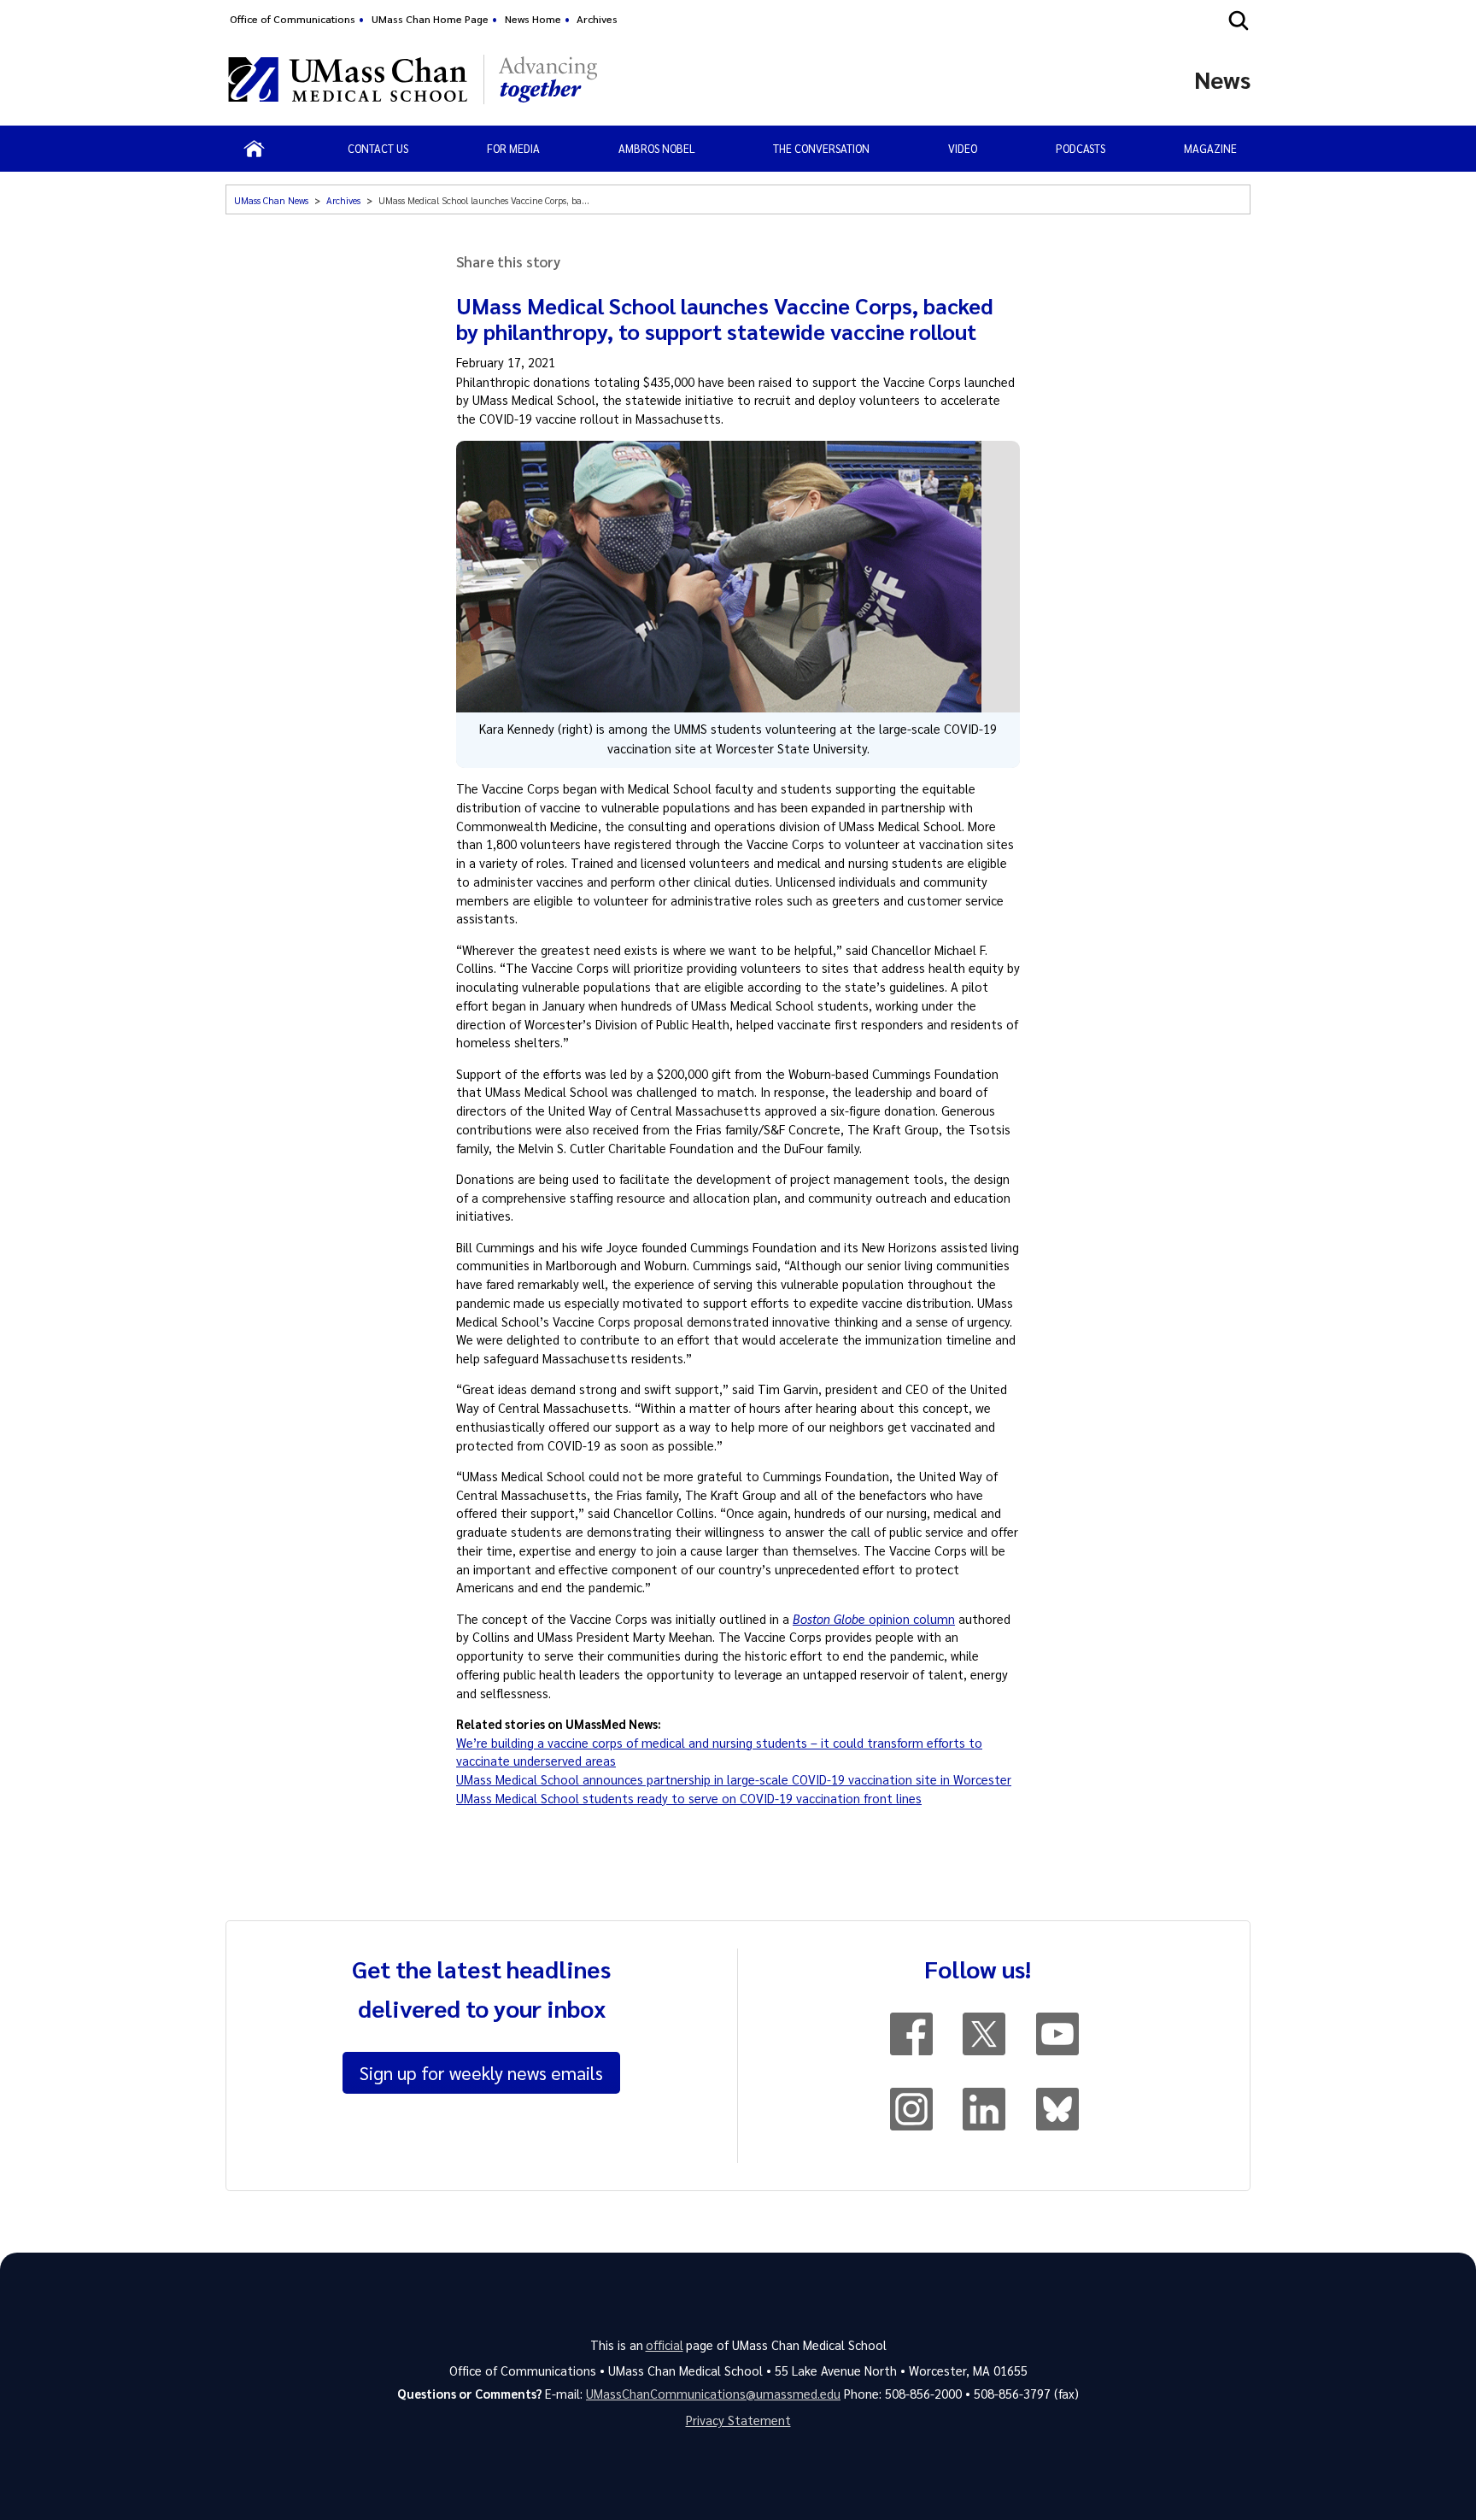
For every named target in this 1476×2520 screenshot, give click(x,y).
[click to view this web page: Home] (254, 149)
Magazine (1210, 148)
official (665, 2345)
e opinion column (874, 1619)
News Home (533, 19)
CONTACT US (378, 148)
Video (963, 148)
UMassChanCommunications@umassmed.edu (713, 2394)
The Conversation (821, 148)
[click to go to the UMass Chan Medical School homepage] (348, 79)
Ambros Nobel (657, 148)
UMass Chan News (271, 200)
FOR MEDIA (513, 148)
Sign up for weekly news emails (481, 2072)
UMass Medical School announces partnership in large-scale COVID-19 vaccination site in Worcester (734, 1779)
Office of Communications (293, 19)
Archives (597, 19)
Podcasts (1081, 148)
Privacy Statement (738, 2420)
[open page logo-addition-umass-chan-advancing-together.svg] (548, 79)
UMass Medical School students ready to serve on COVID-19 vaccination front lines (689, 1798)
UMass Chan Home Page (430, 19)
